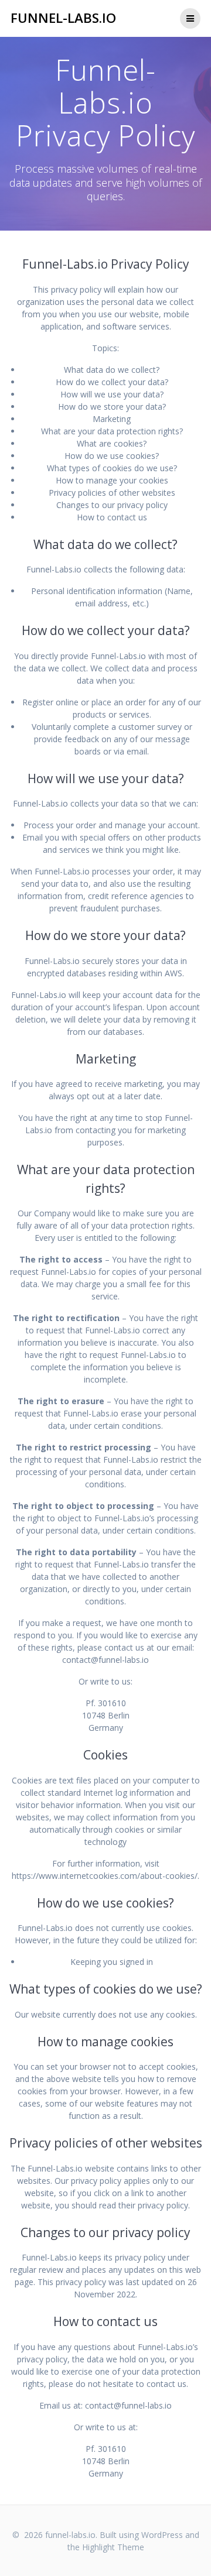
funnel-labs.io (63, 18)
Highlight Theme (113, 2547)
